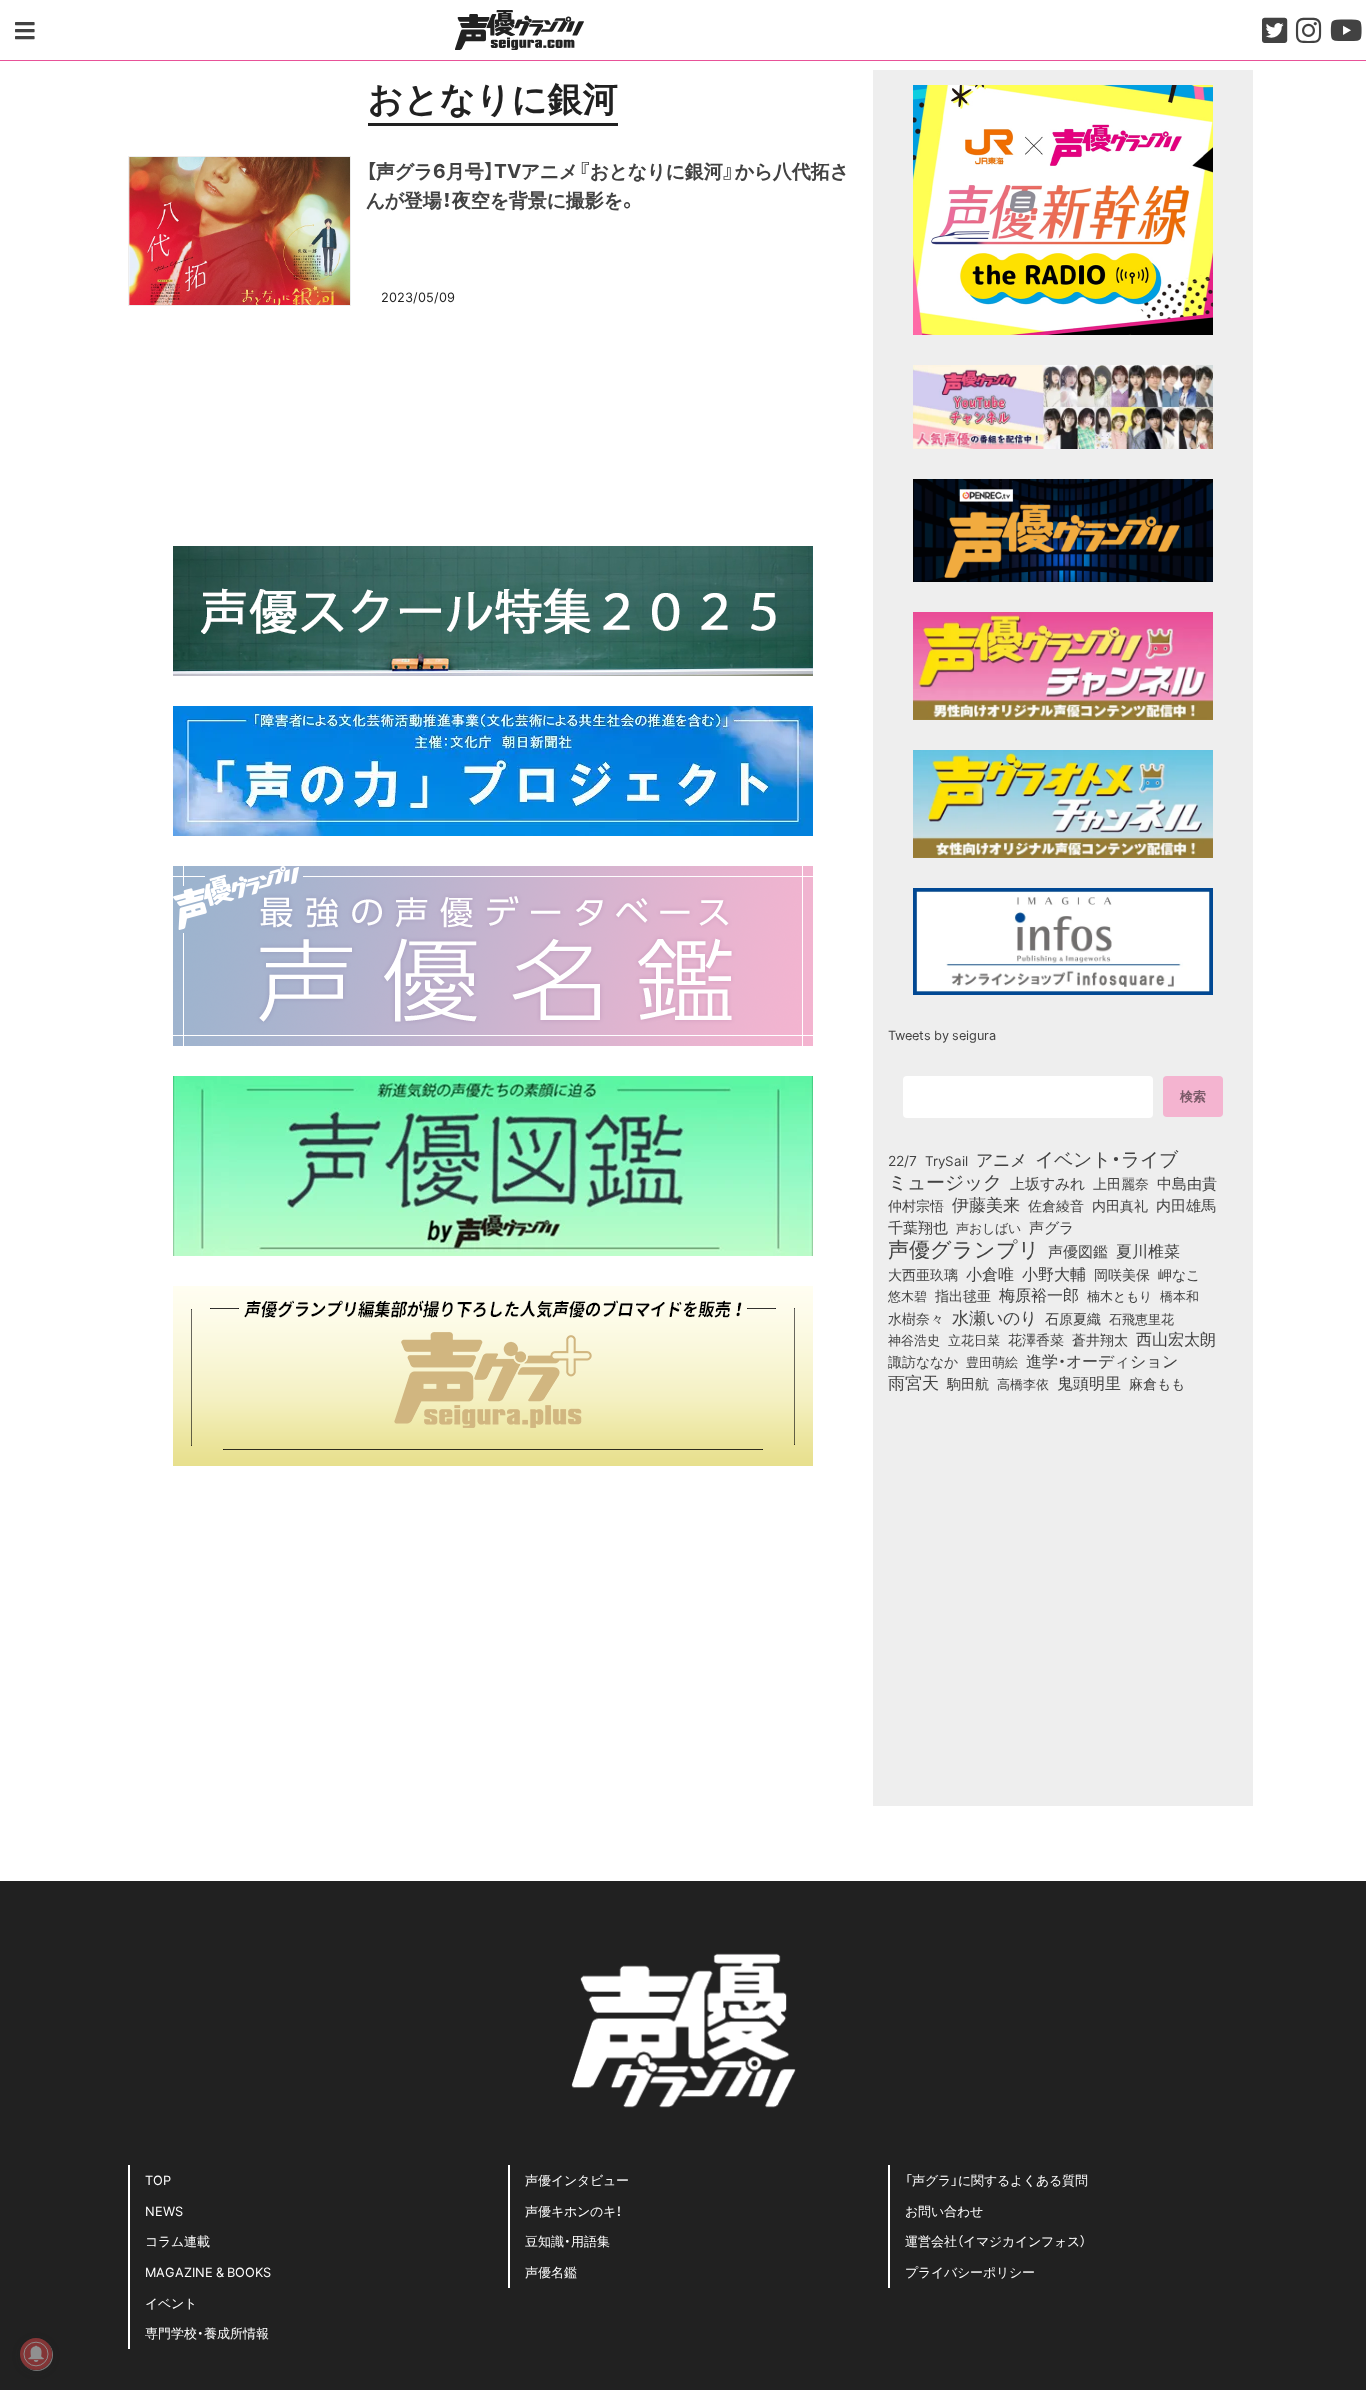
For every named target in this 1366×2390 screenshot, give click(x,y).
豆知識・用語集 (567, 2240)
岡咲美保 (1122, 1275)
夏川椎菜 (1148, 1251)
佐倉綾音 (1056, 1205)
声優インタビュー (577, 2179)
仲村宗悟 (916, 1205)
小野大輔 (1054, 1274)
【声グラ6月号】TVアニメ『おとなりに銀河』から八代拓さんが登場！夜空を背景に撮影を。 (607, 184)
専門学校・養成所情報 (207, 2332)
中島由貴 (1187, 1183)
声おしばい (988, 1227)
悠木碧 (907, 1295)
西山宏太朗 (1176, 1339)
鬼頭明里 (1089, 1382)
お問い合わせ (944, 2210)
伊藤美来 (986, 1204)
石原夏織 (1073, 1318)
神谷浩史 (914, 1339)
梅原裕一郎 (1039, 1295)
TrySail (946, 1160)
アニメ (1001, 1159)
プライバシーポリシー (970, 2271)
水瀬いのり (994, 1317)
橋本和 (1179, 1295)
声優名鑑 (551, 2271)
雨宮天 (913, 1382)
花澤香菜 (1036, 1339)
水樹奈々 (916, 1319)
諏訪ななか (923, 1361)
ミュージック (945, 1181)
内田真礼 (1120, 1205)
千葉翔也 (918, 1227)
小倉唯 (990, 1273)
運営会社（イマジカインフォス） (995, 2240)
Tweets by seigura (942, 1034)
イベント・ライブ (1106, 1158)
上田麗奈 (1121, 1183)
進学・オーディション (1102, 1361)
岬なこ (1179, 1274)
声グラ (1051, 1227)
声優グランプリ (964, 1248)
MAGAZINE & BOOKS (208, 2271)
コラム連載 (177, 2240)
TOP (158, 2179)
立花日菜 (974, 1339)
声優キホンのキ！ (573, 2210)
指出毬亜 (963, 1295)
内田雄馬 (1186, 1205)
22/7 (902, 1160)
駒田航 (968, 1384)
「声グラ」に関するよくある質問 (996, 2179)
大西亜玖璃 (923, 1275)
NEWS (164, 2210)
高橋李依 (1023, 1383)
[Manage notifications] (36, 2354)
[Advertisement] (493, 423)
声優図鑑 (1078, 1251)
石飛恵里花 (1141, 1318)
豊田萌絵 (992, 1361)
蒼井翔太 (1100, 1340)
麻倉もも (1157, 1383)
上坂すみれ (1047, 1183)
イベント (171, 2302)
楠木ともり (1119, 1295)
